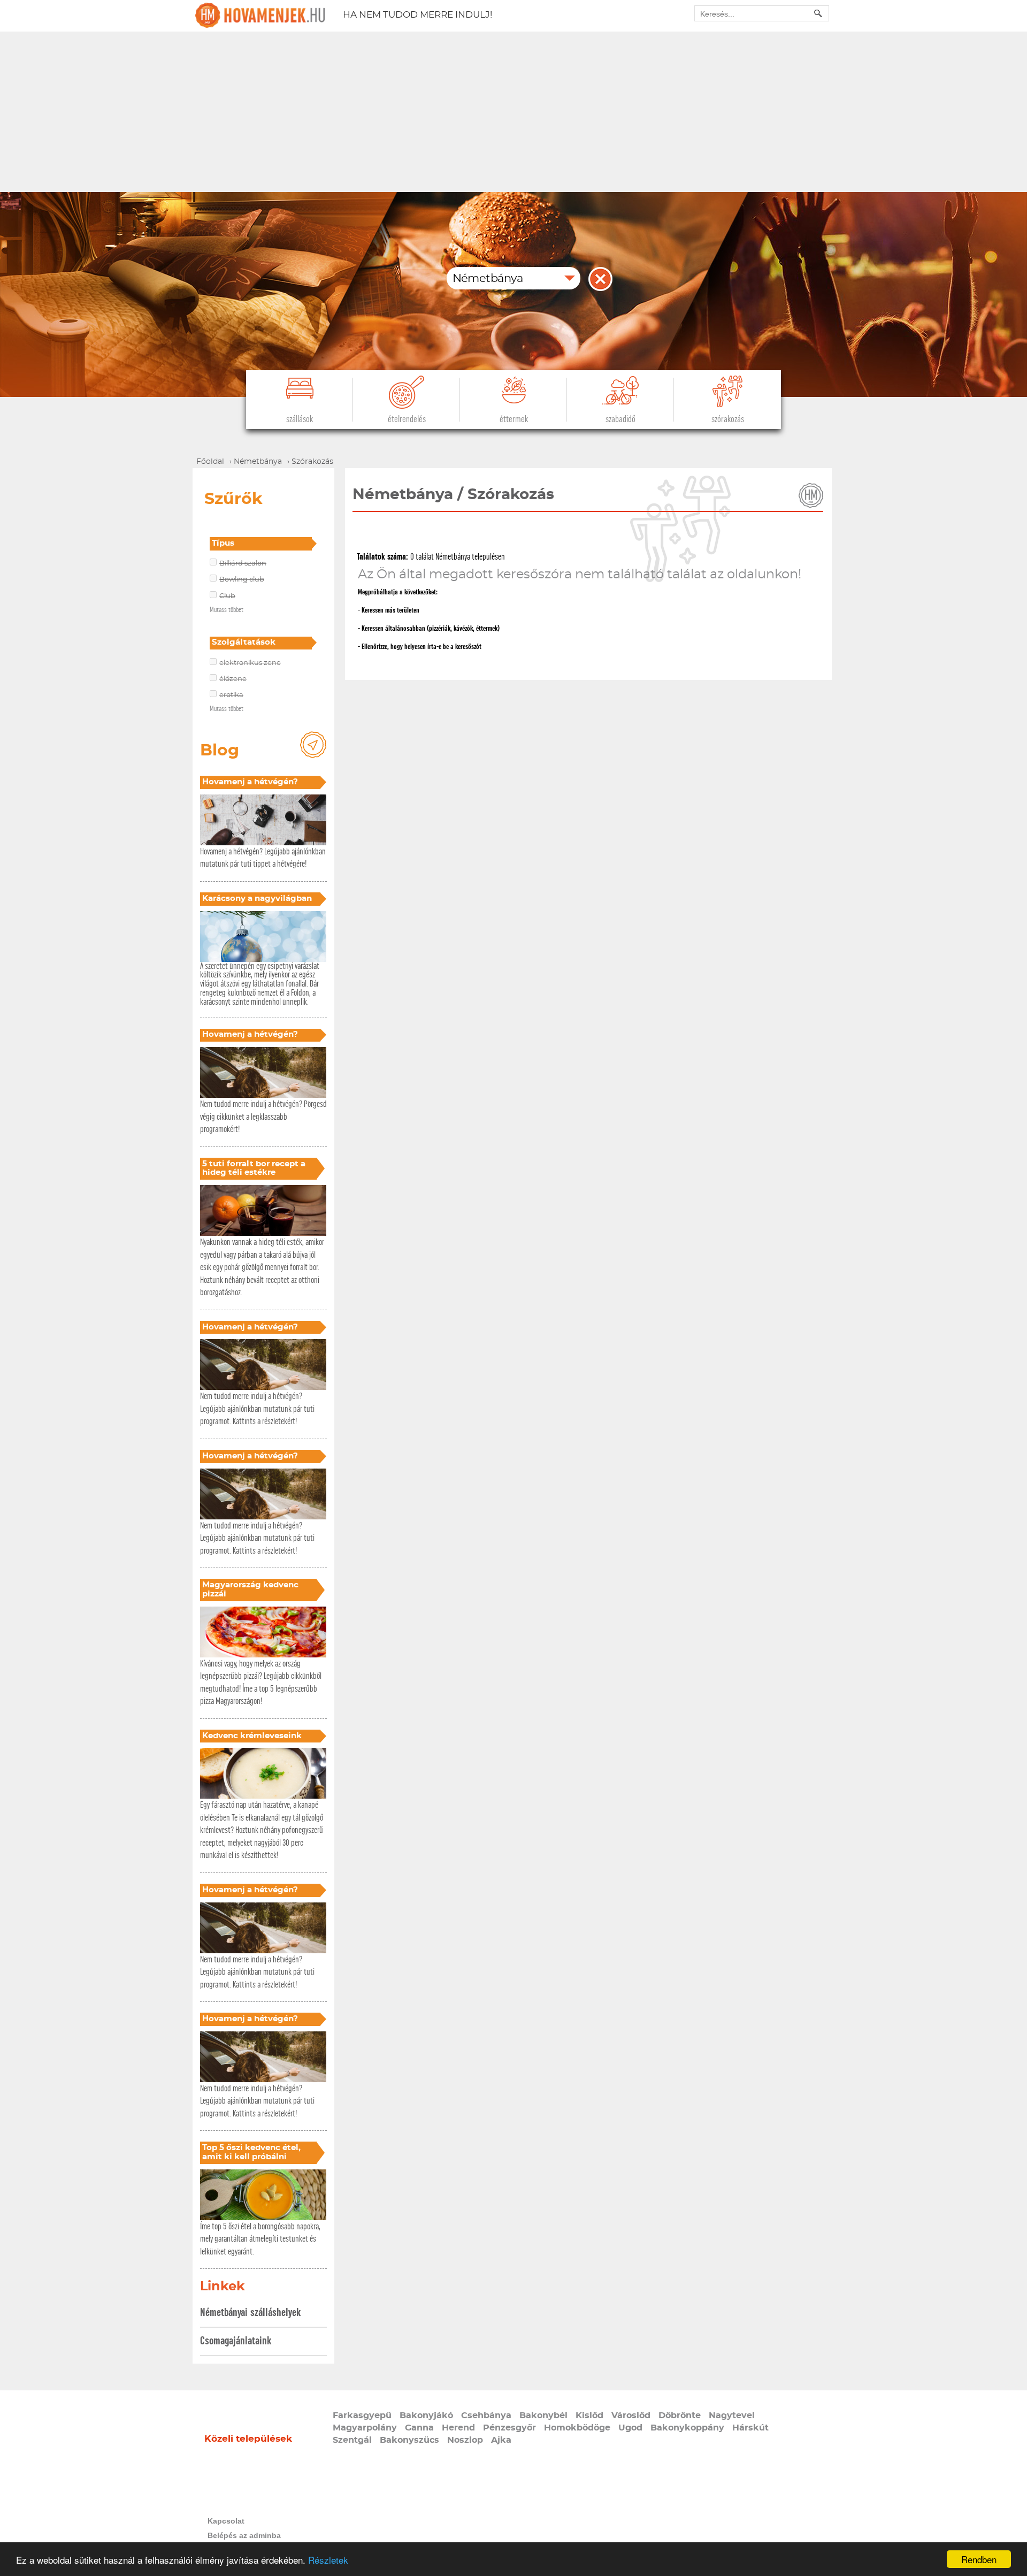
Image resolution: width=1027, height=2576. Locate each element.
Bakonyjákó (426, 2416)
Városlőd (631, 2416)
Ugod (630, 2428)
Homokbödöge (577, 2428)
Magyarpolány (365, 2428)
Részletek (328, 2560)
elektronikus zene (250, 663)
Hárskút (750, 2428)
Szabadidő (620, 419)
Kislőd (589, 2416)
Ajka (501, 2440)
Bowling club (242, 580)
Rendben (979, 2559)
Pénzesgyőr (509, 2428)
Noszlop (465, 2440)
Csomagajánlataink (236, 2341)
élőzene (233, 679)
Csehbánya (486, 2416)
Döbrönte (680, 2416)
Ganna (419, 2428)
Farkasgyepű (362, 2416)
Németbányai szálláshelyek (250, 2313)
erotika (231, 695)
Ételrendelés (407, 419)
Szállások (300, 419)
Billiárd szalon (243, 564)
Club (227, 596)
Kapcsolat (226, 2521)
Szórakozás (728, 419)
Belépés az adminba (244, 2535)
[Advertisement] (513, 112)
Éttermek (514, 419)
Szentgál (352, 2440)
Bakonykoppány (687, 2428)
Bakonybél (543, 2416)
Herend (458, 2428)
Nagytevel (732, 2416)
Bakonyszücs (409, 2440)
